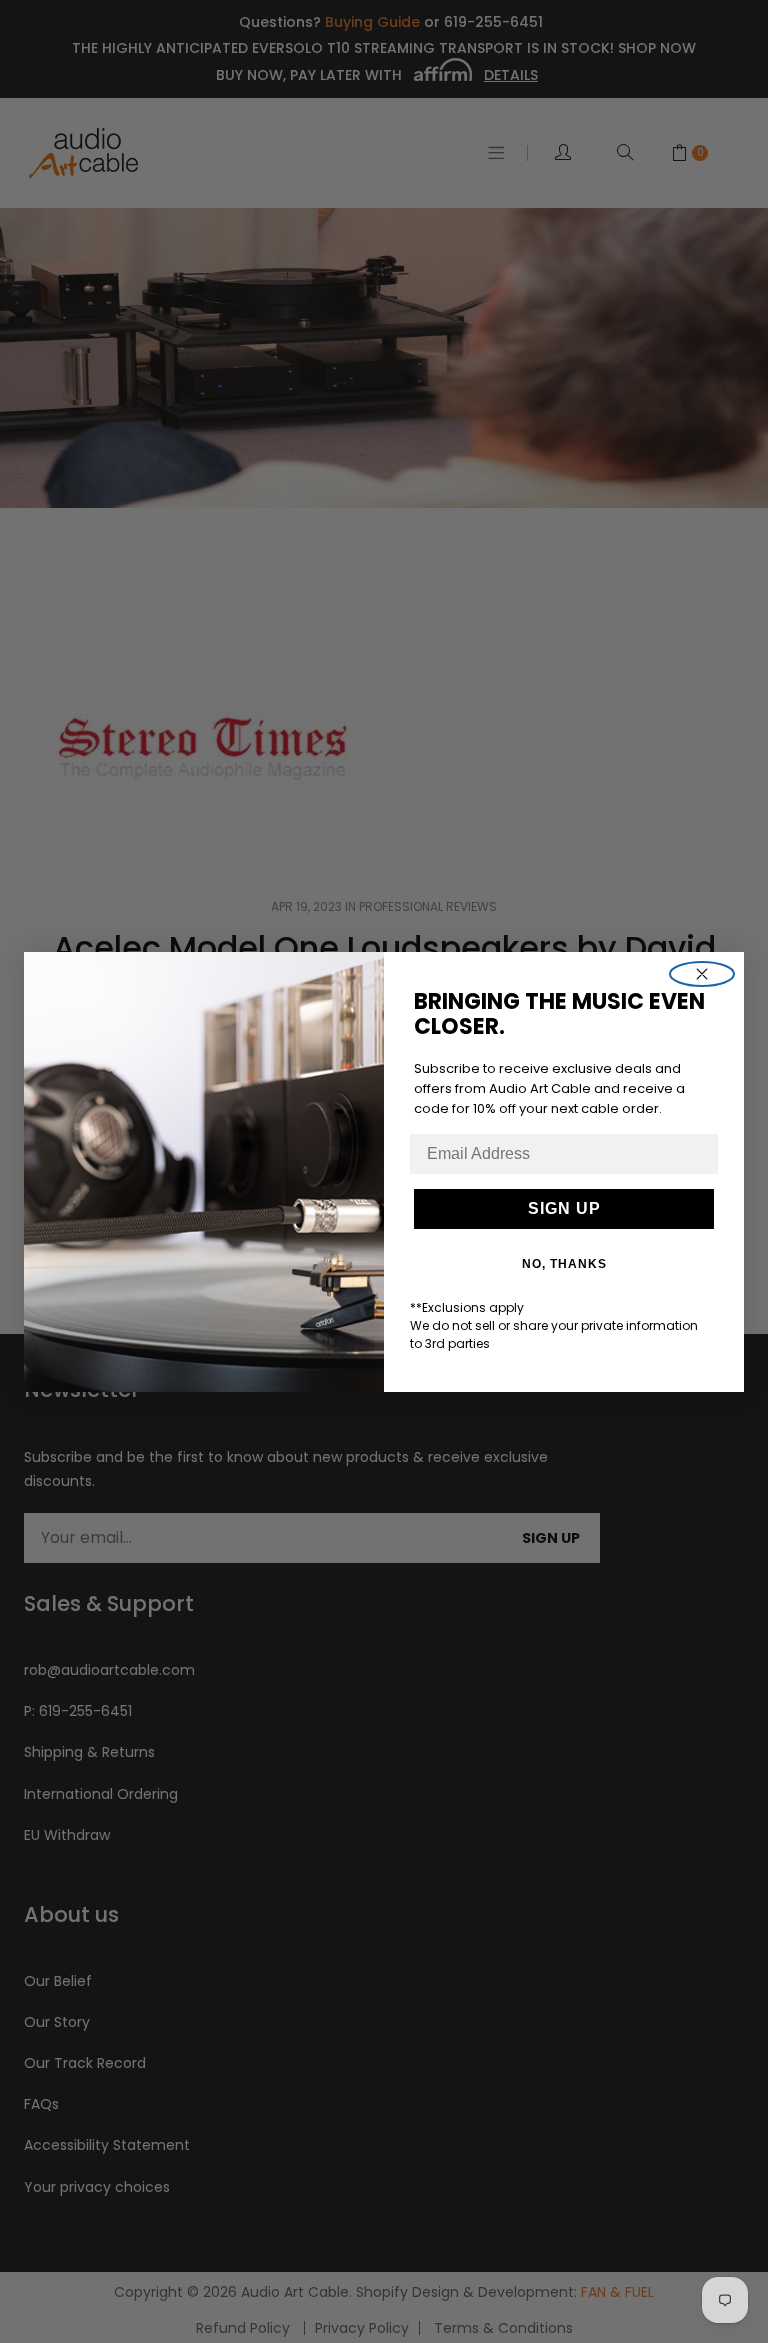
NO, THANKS (564, 1264)
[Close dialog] (702, 974)
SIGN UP (564, 1208)
